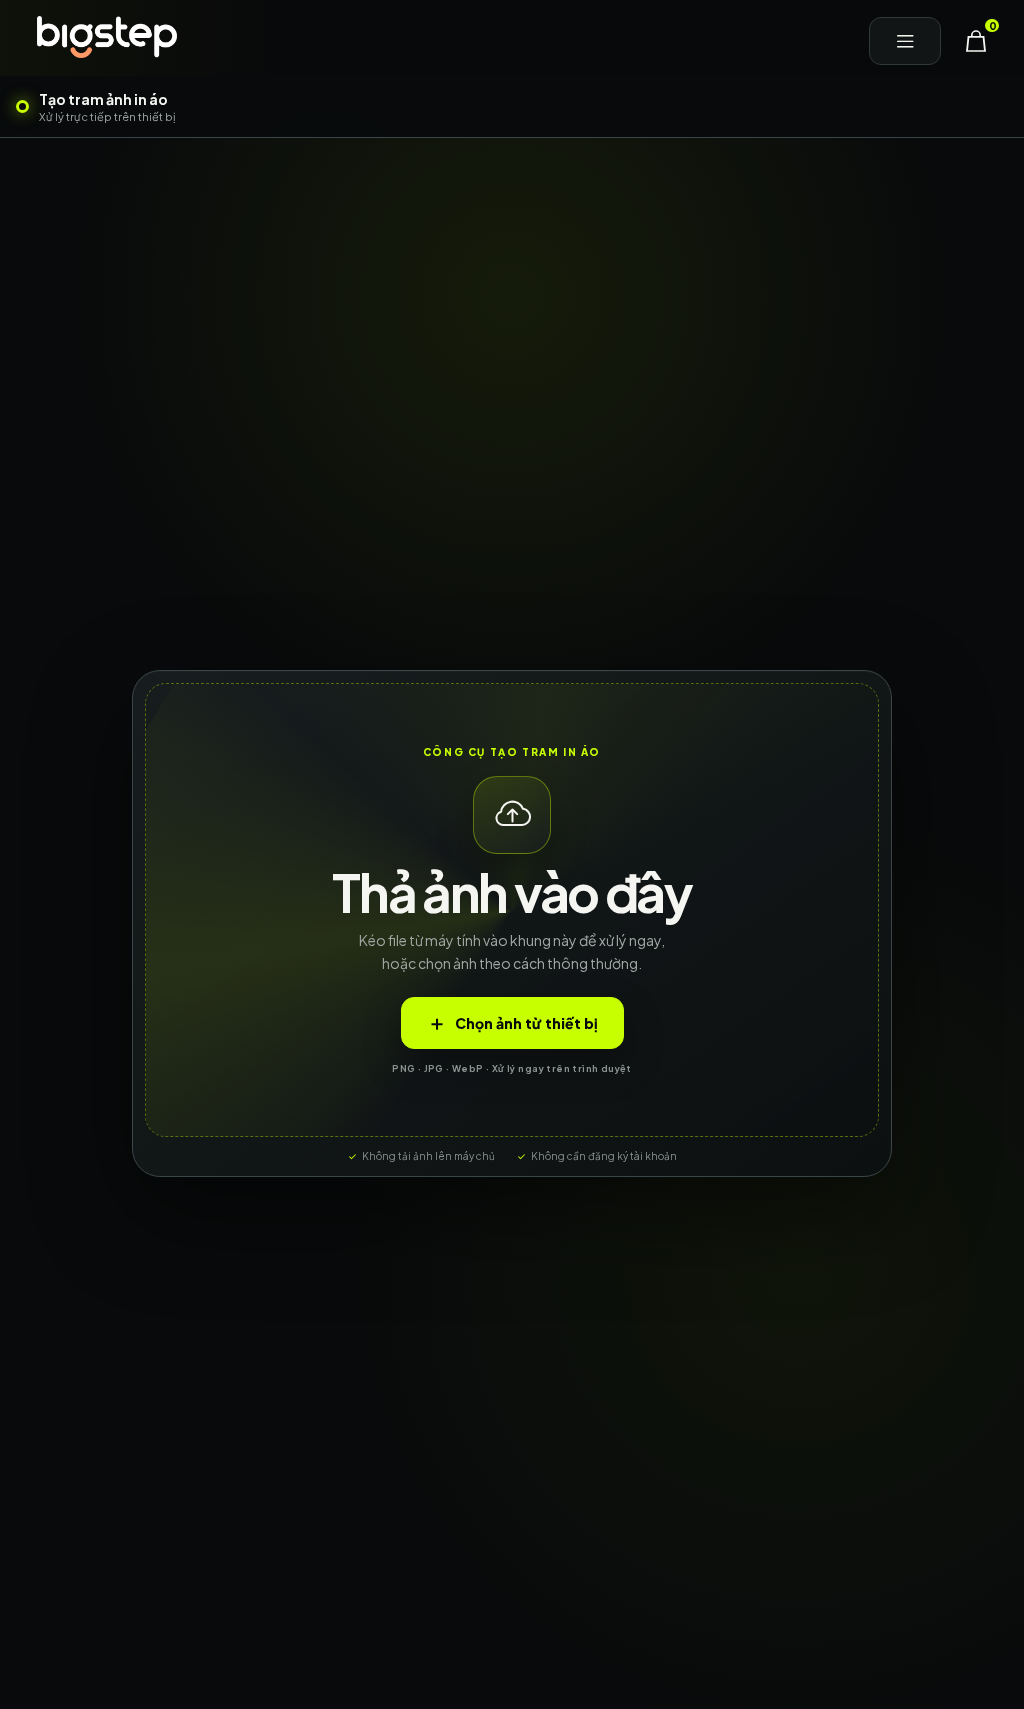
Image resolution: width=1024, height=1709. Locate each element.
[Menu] (905, 41)
